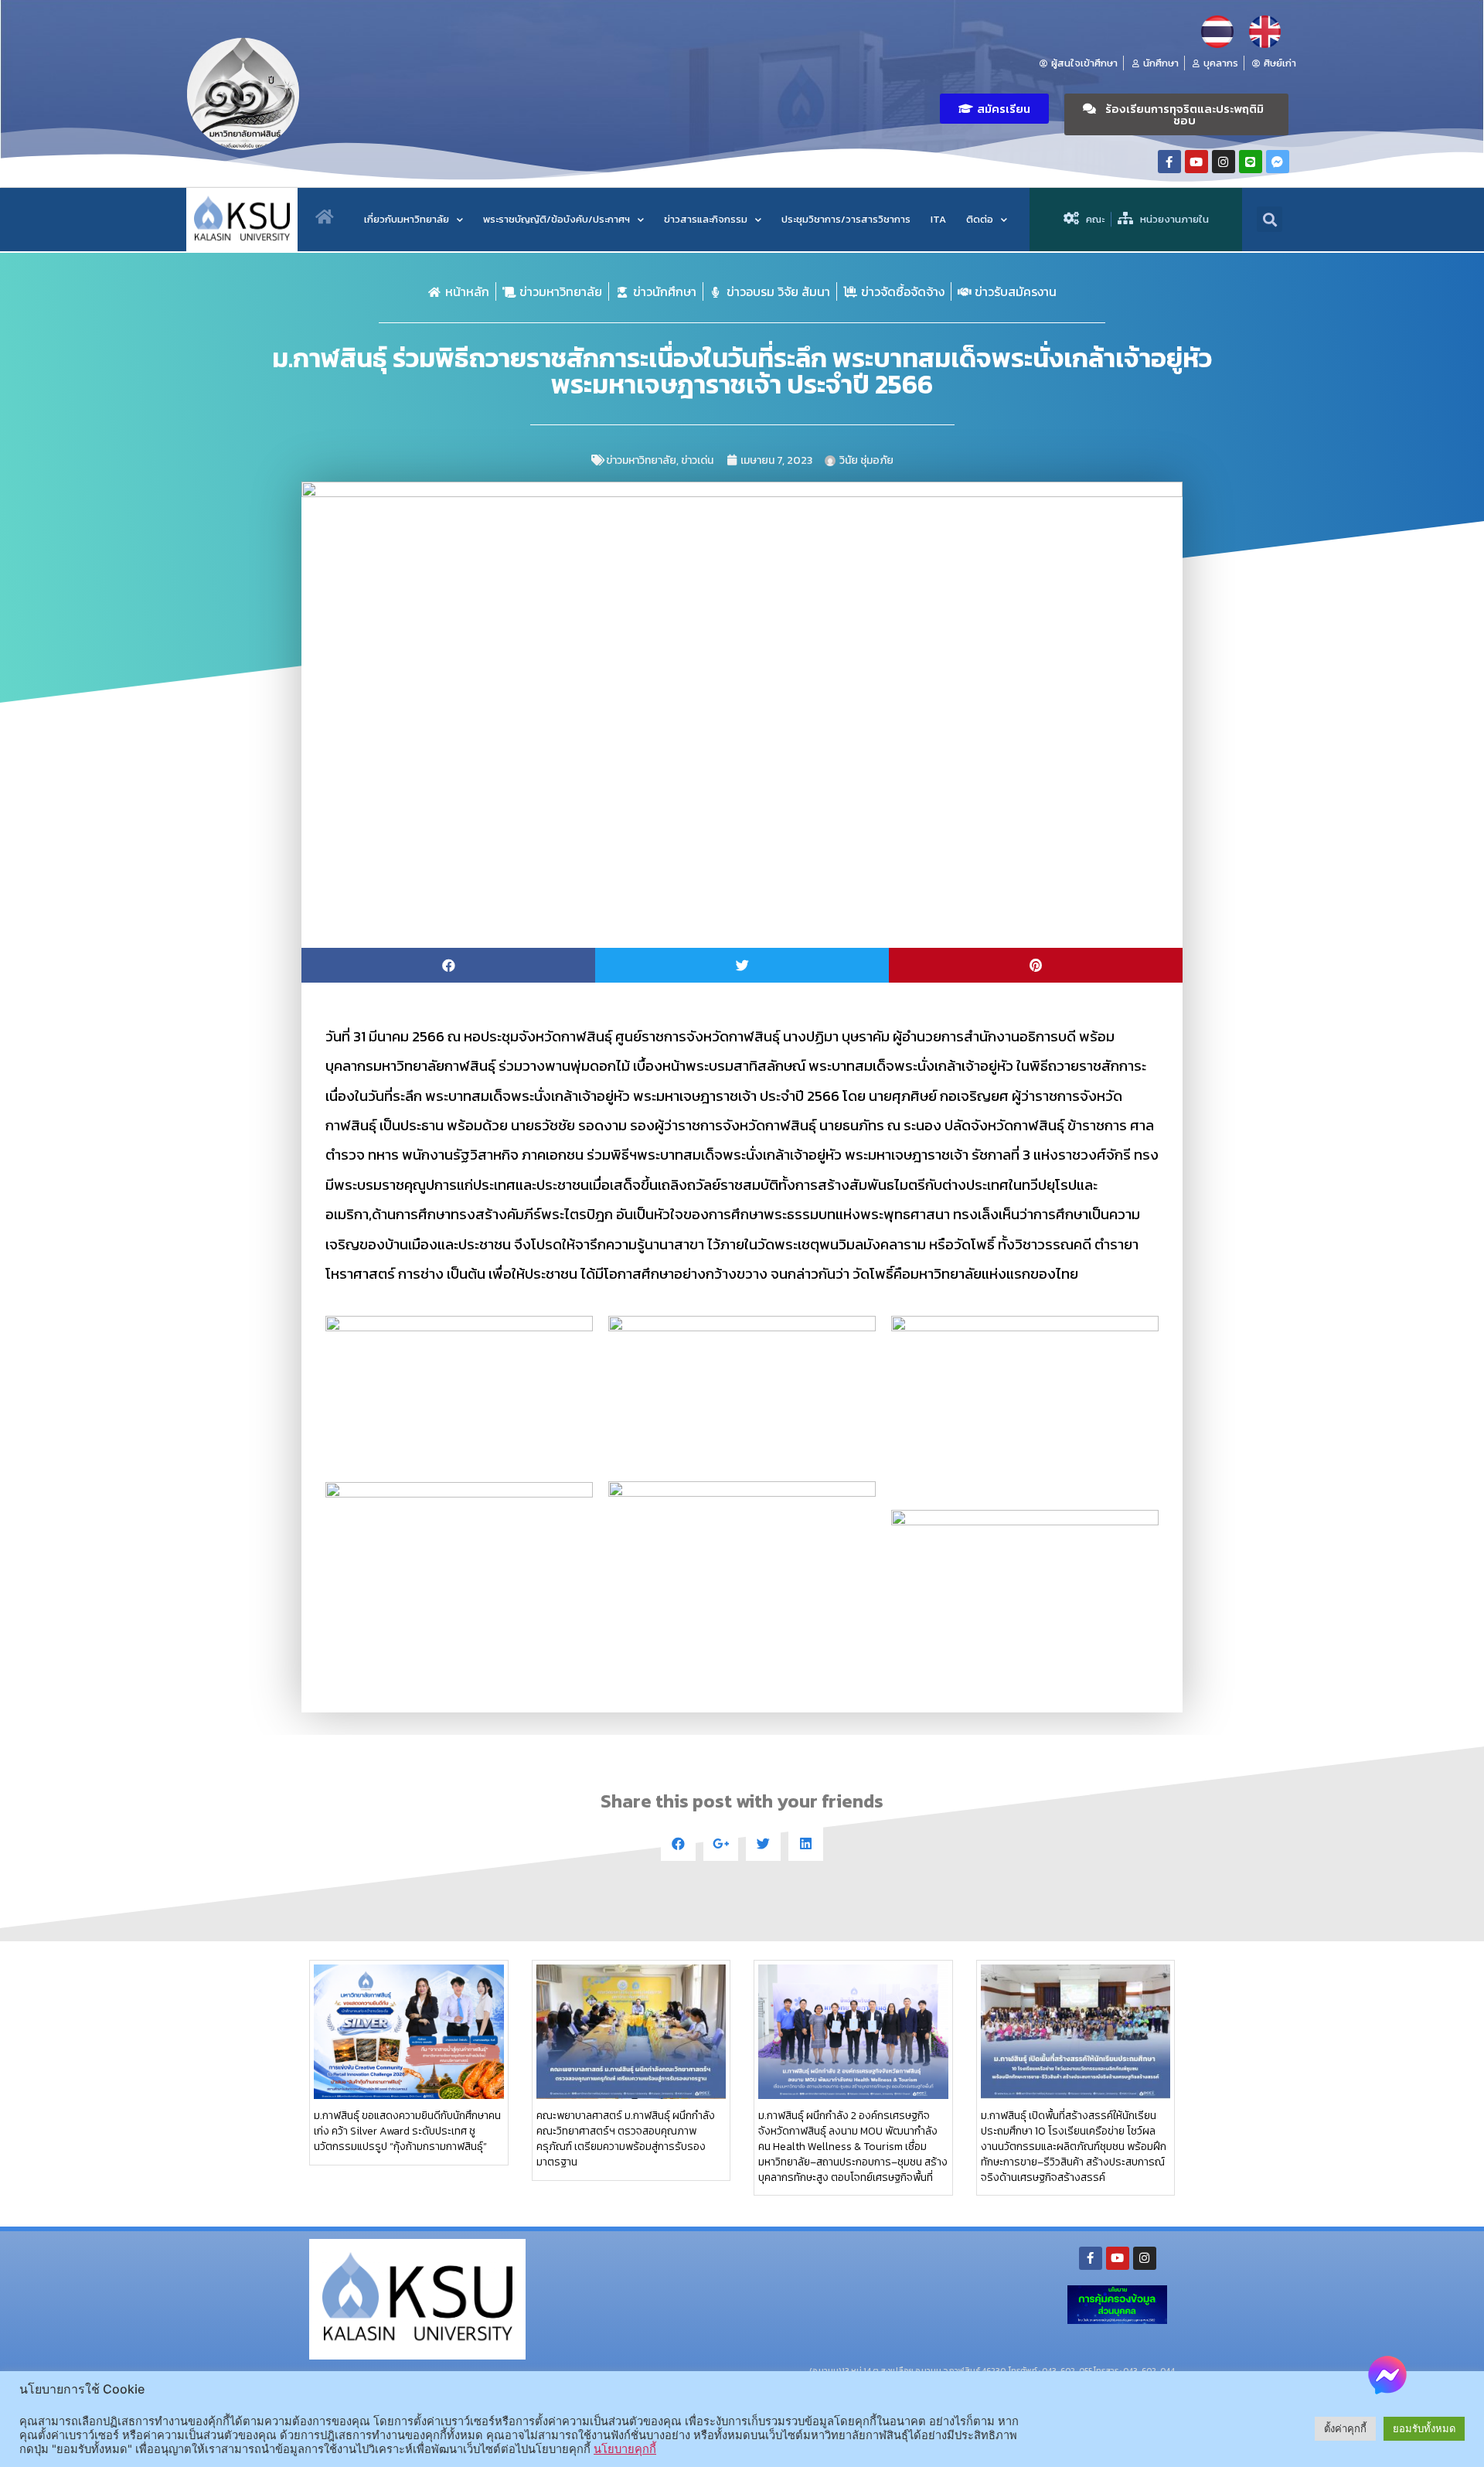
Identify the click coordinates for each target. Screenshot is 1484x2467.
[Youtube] (1196, 162)
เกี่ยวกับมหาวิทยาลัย (407, 219)
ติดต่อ (980, 219)
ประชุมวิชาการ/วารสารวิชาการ (846, 219)
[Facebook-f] (1169, 162)
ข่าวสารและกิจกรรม (706, 219)
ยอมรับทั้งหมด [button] (1424, 2428)
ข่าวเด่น (697, 460)
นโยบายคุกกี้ (625, 2449)
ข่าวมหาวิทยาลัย (641, 460)
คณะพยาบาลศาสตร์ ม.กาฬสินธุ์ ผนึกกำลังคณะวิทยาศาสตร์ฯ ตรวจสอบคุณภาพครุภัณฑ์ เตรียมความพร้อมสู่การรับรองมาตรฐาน (626, 2138)
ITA (938, 219)
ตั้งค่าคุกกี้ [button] (1345, 2428)
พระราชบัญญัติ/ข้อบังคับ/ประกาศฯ (556, 219)
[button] (994, 109)
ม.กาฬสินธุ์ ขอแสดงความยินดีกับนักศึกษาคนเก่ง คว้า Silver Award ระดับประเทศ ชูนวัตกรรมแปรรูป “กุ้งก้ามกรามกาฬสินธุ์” (407, 2131)
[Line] (1251, 162)
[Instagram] (1224, 162)
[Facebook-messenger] (1278, 162)
